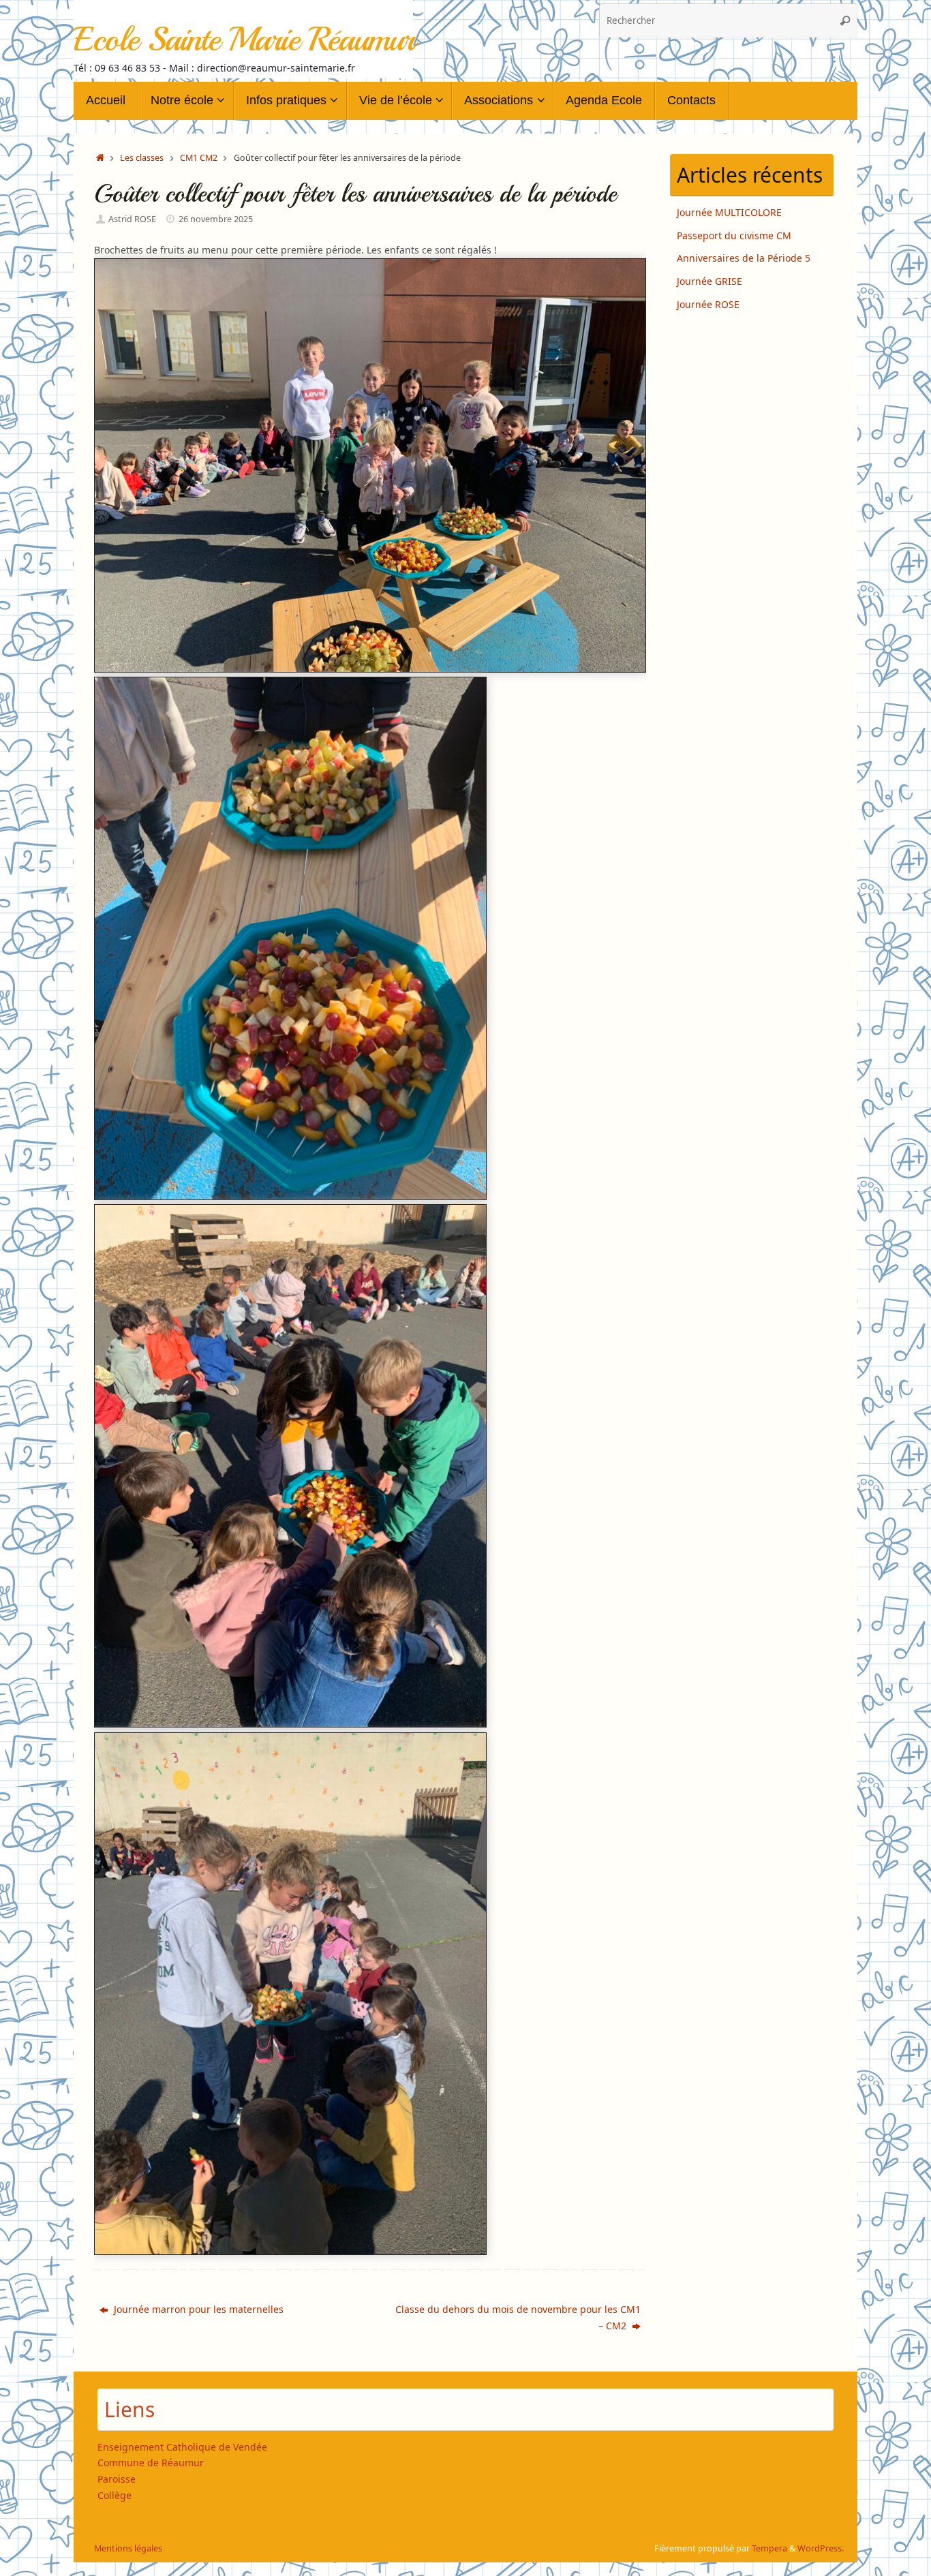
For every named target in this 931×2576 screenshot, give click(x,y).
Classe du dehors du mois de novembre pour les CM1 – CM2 (518, 2317)
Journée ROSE (708, 304)
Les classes (142, 158)
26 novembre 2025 (216, 219)
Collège (115, 2495)
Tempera (769, 2548)
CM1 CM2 (199, 158)
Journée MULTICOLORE (729, 212)
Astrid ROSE (132, 219)
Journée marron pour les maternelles (197, 2309)
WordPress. (821, 2548)
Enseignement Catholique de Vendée (182, 2447)
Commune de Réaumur (151, 2463)
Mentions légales (128, 2548)
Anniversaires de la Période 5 (744, 258)
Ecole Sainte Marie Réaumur (244, 39)
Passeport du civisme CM (734, 235)
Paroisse (117, 2479)
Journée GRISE (709, 281)
